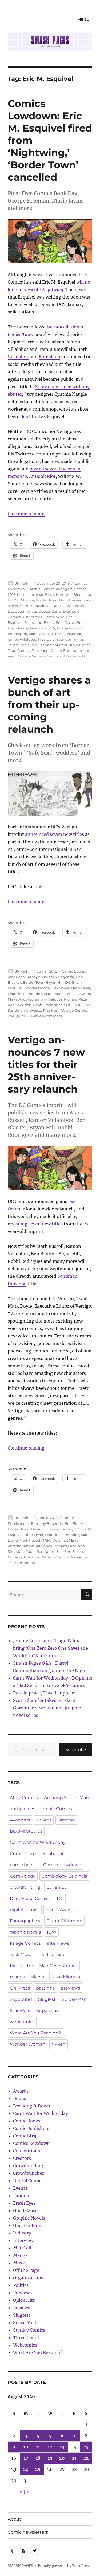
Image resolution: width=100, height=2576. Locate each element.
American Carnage (24, 977)
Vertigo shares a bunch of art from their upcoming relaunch (49, 704)
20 (62, 2458)
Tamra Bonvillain (23, 645)
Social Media (26, 2323)
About (14, 2519)
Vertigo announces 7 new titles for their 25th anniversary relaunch (46, 1064)
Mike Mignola (66, 1977)
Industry (22, 2233)
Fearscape (33, 622)
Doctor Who (54, 617)
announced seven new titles (55, 834)
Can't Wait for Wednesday (38, 1842)
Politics (21, 2285)
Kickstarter (21, 1966)
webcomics (22, 2022)
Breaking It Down (32, 2106)
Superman (48, 2011)
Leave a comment (47, 1016)
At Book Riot (42, 476)
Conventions (27, 2151)
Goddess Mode (37, 988)
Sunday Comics (29, 2330)
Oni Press (20, 1988)
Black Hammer (58, 594)
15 (86, 2447)
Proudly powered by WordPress (64, 2566)
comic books (61, 1529)
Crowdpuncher (29, 2173)
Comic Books (73, 971)
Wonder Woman (28, 2044)
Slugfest (47, 1999)
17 (26, 2458)
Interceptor (17, 634)
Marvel (58, 634)
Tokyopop (40, 650)
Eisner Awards (61, 1910)
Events (20, 2188)
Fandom (22, 2196)
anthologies (23, 1809)
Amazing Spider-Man (66, 1798)
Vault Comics (19, 656)
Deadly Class (26, 611)
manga (17, 1977)
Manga (20, 2255)
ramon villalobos (22, 639)
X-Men (59, 2044)
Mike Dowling (79, 994)
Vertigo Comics (45, 656)
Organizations (28, 2278)
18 (38, 2458)
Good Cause (25, 2210)
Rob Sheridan (20, 1005)
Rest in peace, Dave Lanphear (44, 1693)
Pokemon (74, 634)
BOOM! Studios (21, 600)
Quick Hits (24, 2300)
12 (50, 2447)
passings (45, 1988)
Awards (21, 2091)
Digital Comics (28, 2181)
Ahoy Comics (24, 1798)
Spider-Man (74, 1999)
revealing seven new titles (35, 1224)
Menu (83, 19)
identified (30, 416)
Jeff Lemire (53, 1954)
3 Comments (74, 656)
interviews (58, 1943)
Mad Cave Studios (58, 1966)
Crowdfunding (28, 2166)
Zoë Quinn (17, 1016)
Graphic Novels (29, 2218)
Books (20, 2098)
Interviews (24, 2240)
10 (26, 2447)
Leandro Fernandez (25, 994)
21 (74, 2458)
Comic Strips (26, 2136)
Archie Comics (42, 589)
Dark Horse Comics (69, 606)
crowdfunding (25, 1887)
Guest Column (28, 2225)
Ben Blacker (75, 1523)
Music (19, 2263)
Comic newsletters (28, 2532)
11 (38, 2447)
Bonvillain (49, 357)
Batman (66, 1820)
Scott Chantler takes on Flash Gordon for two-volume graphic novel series (47, 1708)
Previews (22, 2293)
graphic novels (25, 1932)
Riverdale (46, 639)
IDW (51, 628)
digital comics (25, 1910)
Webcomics (25, 2345)
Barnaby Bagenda (58, 977)
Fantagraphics (25, 1921)
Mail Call (22, 2248)
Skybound (21, 1999)
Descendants (50, 611)
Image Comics (69, 628)
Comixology (23, 1876)
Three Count (26, 2337)
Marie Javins (40, 634)
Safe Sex (63, 1551)
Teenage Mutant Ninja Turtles (65, 645)
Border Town (47, 600)
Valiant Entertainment (70, 650)
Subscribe (76, 1749)
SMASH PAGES (20, 2566)
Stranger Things (70, 639)
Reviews (22, 2308)
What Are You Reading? (35, 2033)
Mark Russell (55, 994)
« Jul (25, 2492)
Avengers (64, 589)
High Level (81, 988)
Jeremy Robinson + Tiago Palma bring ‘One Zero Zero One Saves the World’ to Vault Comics (51, 1648)
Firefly (49, 622)
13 (62, 2447)
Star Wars (20, 2011)
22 (86, 2458)
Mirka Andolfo (20, 999)
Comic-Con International (36, 1854)
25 (38, 2469)
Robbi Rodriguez (48, 1005)
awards (44, 1820)
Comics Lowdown (35, 606)
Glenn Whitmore (64, 1921)
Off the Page (26, 2270)
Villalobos (18, 357)
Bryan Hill (55, 982)
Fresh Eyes (24, 2203)
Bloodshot (82, 594)
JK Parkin (23, 583)
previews (70, 1988)
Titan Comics (19, 650)
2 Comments (24, 1563)
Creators (22, 2158)
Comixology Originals (64, 1876)
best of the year (30, 594)
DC (10, 611)
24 (26, 2469)
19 (50, 2458)
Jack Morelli (22, 1954)
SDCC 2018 (73, 1005)
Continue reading (26, 514)
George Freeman (31, 628)
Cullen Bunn (60, 1887)
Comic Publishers (31, 2128)
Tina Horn (51, 1010)
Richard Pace (75, 999)
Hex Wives (61, 988)
